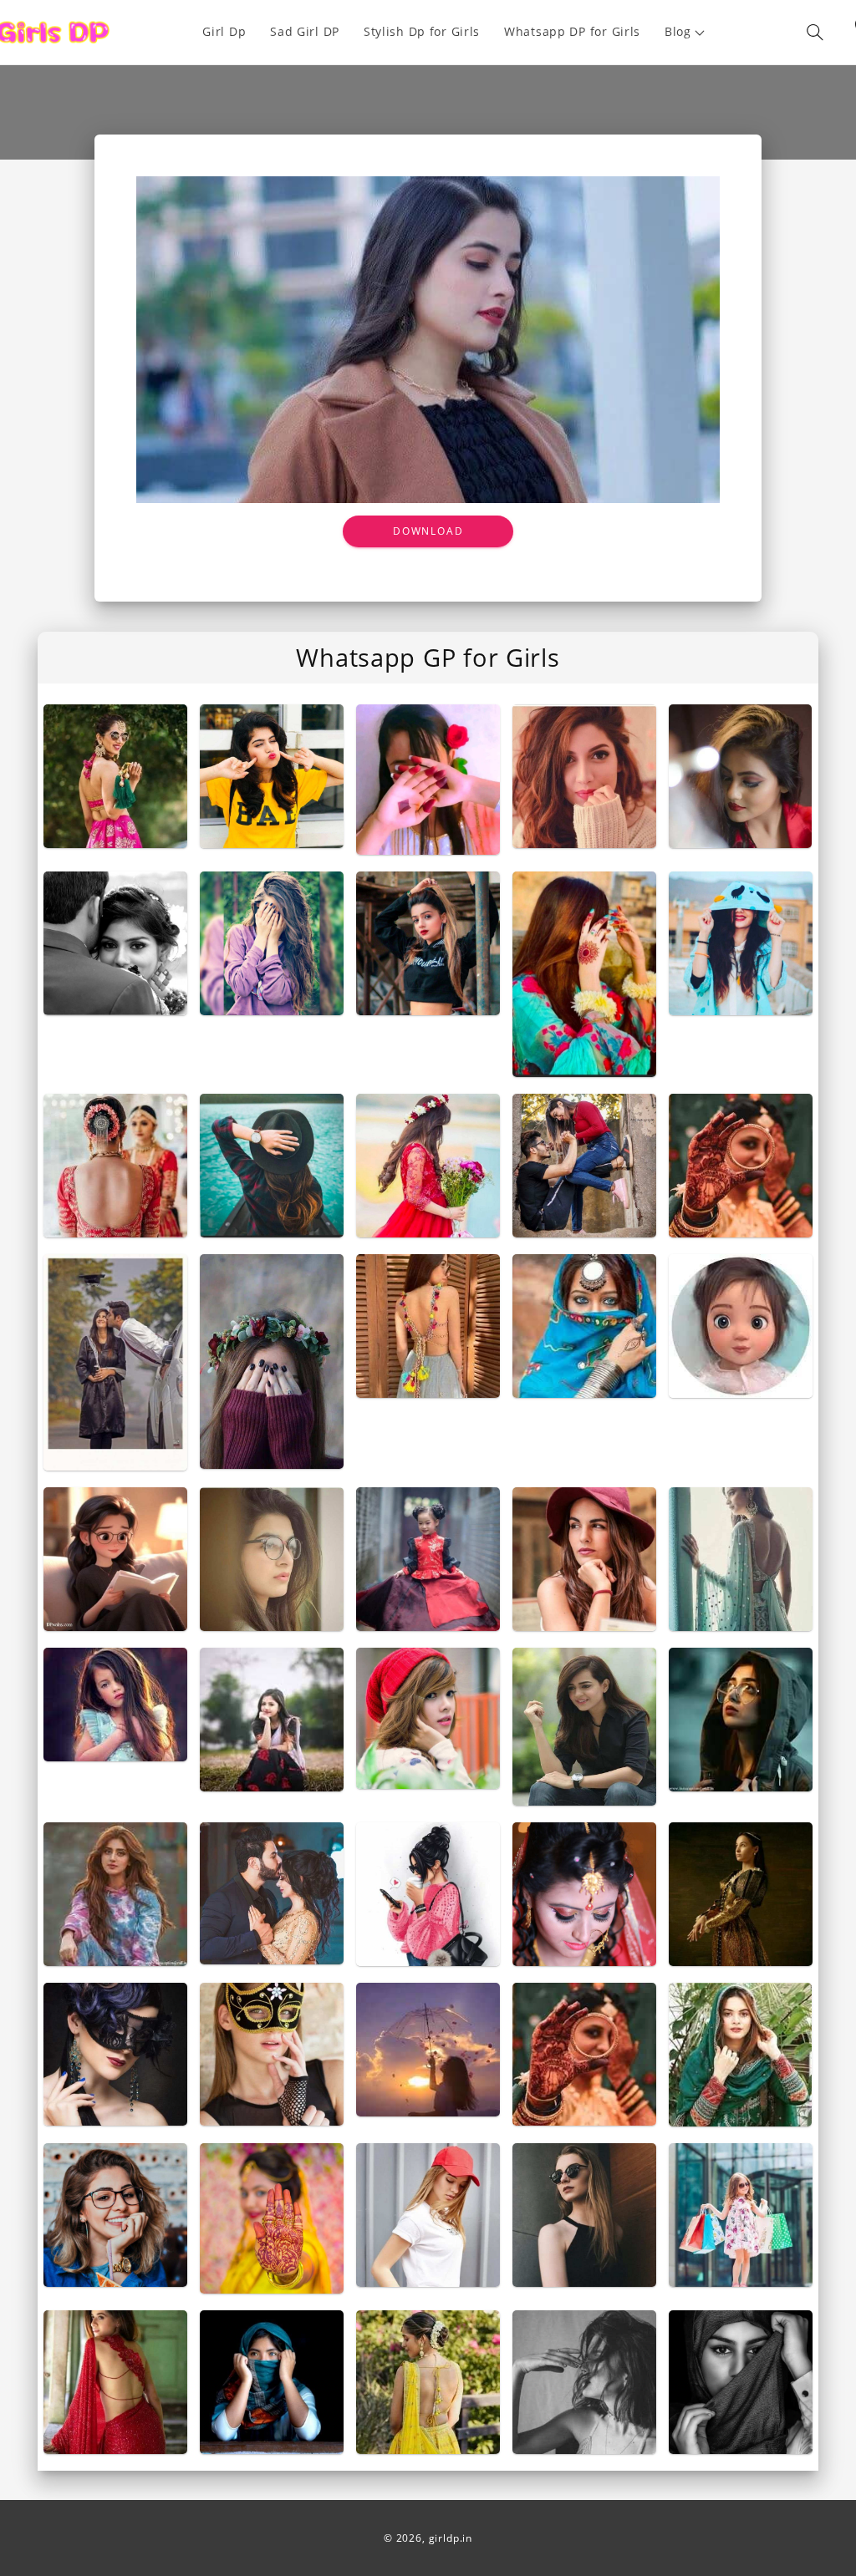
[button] (686, 32)
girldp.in (451, 2538)
